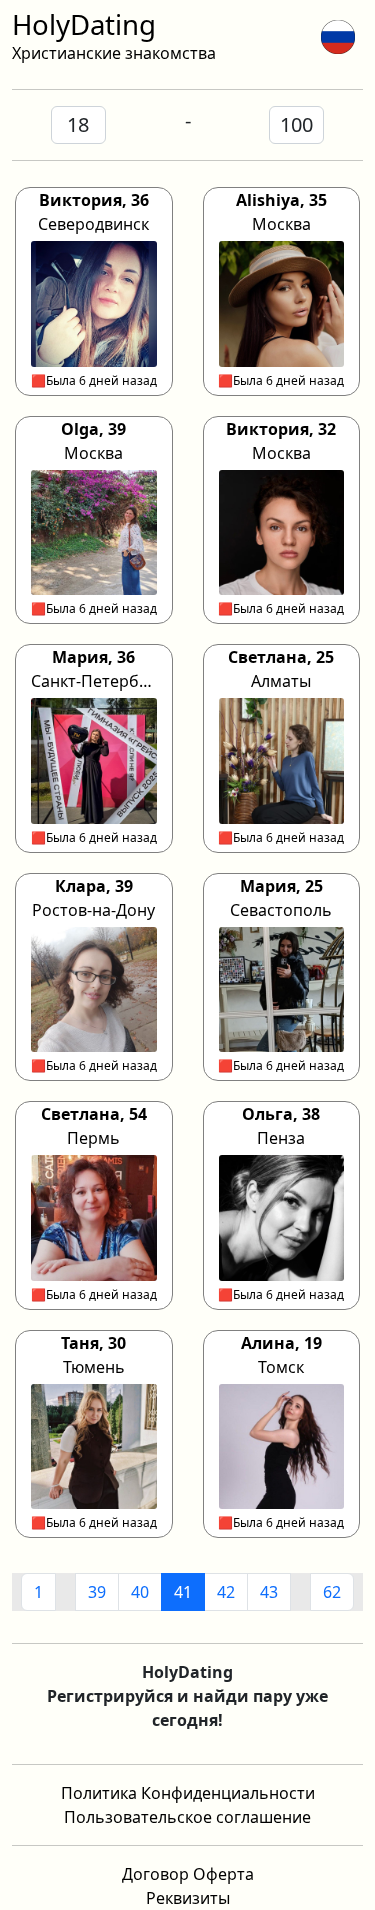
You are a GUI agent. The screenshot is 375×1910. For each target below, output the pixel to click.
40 (140, 1592)
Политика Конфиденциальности (188, 1793)
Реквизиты (188, 1898)
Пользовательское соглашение (187, 1817)
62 (332, 1592)
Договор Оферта (188, 1874)
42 (226, 1592)
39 (97, 1592)
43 (269, 1592)
